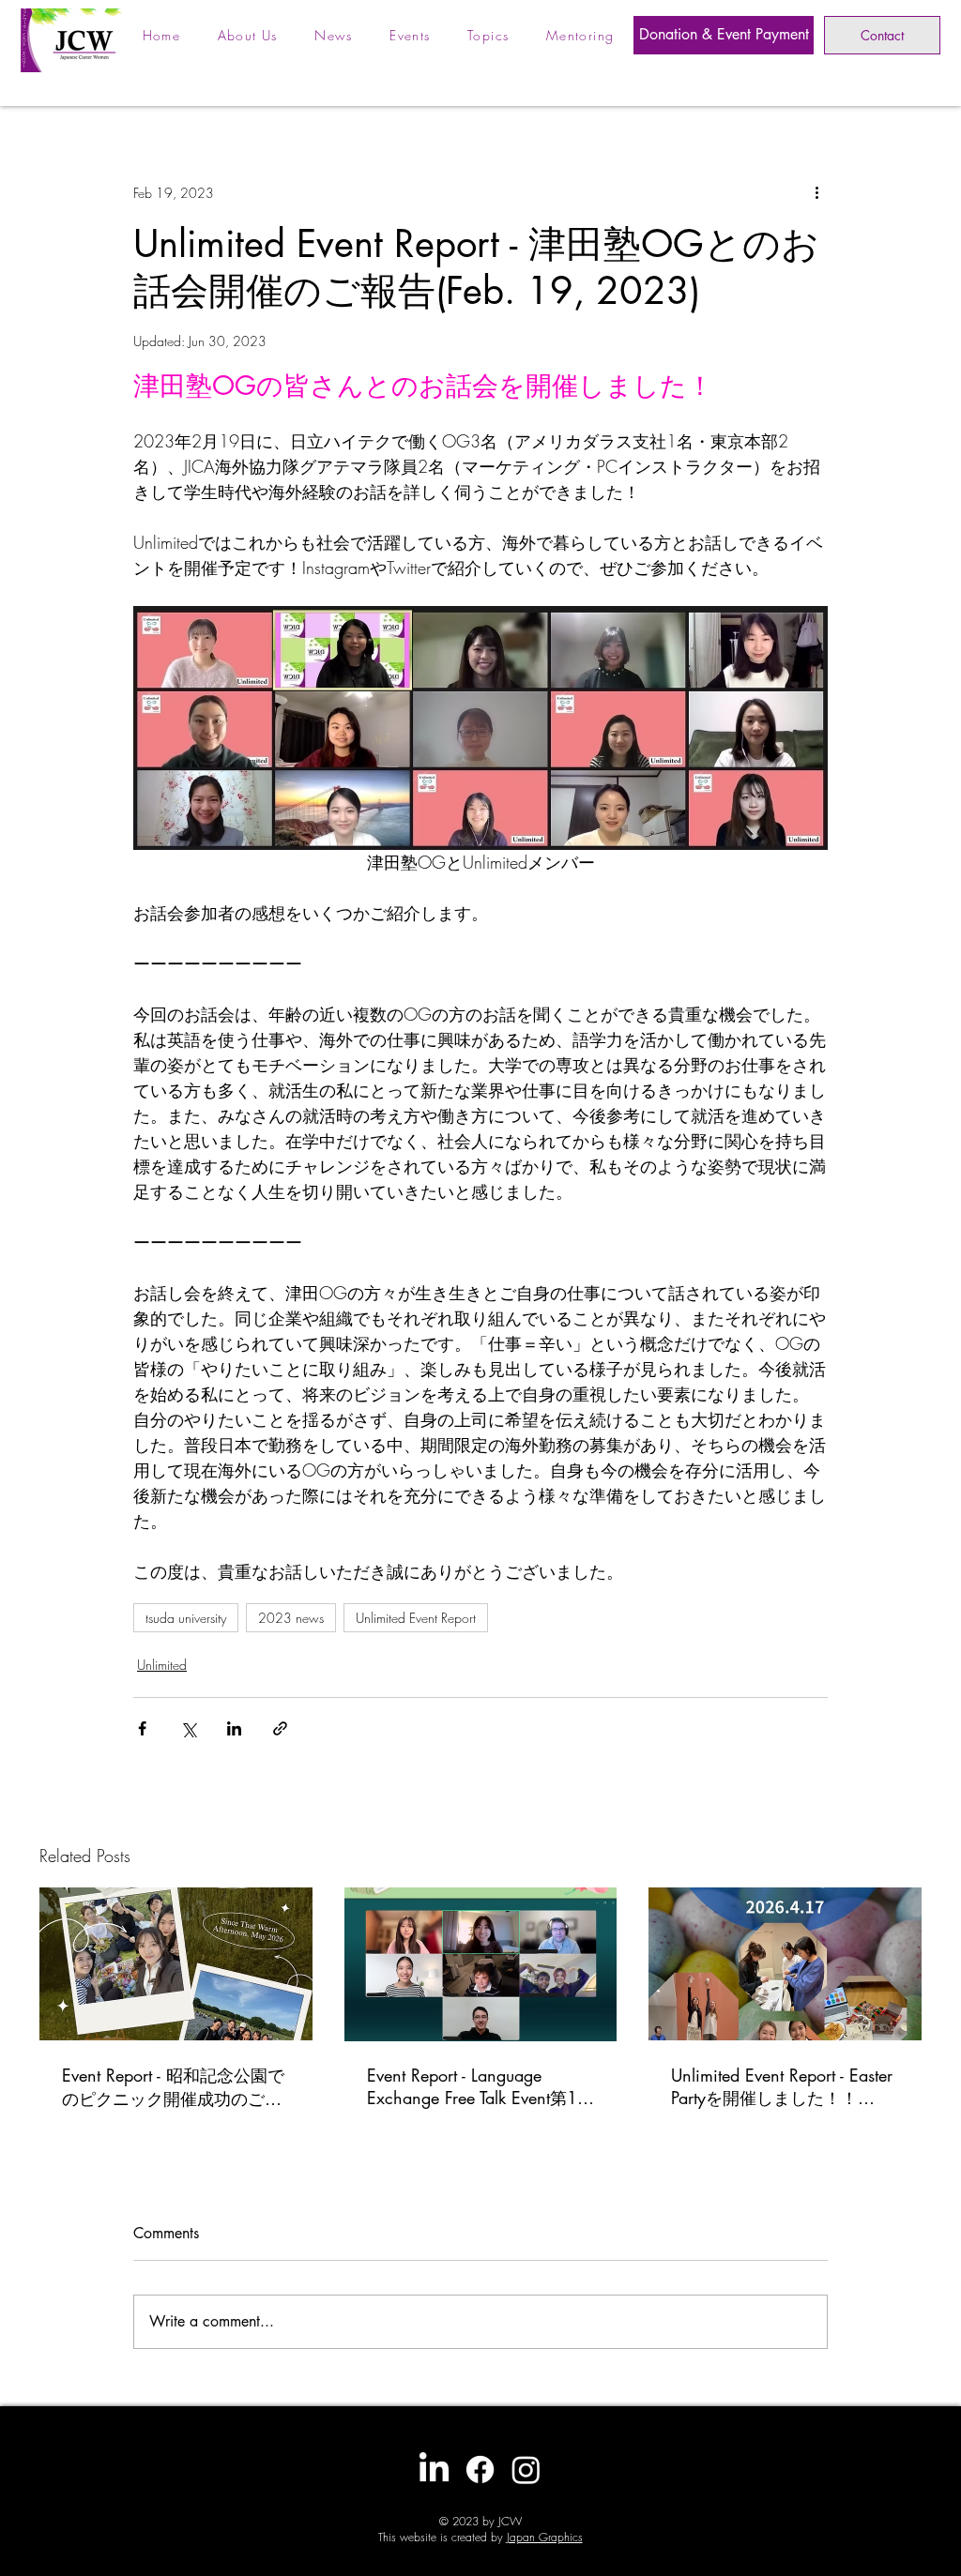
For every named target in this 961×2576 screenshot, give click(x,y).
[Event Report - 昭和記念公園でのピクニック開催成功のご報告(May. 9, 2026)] (176, 1964)
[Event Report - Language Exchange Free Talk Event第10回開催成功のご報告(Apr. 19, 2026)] (481, 1964)
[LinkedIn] (434, 2470)
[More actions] (816, 192)
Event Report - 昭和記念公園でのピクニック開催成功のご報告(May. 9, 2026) (173, 2087)
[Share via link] (280, 1728)
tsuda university (186, 1618)
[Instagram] (526, 2470)
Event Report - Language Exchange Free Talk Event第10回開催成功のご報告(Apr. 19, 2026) (477, 2087)
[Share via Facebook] (142, 1728)
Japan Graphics (545, 2537)
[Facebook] (480, 2470)
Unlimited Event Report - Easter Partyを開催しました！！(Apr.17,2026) (782, 2087)
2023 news (291, 1618)
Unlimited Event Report (416, 1618)
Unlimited (162, 1665)
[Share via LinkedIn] (234, 1728)
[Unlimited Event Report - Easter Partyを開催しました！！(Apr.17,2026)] (785, 1964)
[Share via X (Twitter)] (188, 1728)
